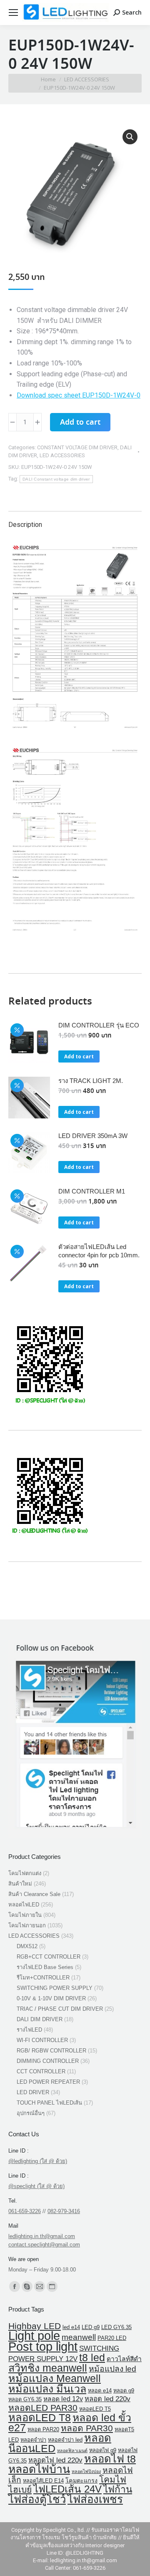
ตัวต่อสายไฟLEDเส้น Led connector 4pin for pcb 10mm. (99, 1251)
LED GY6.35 (116, 2327)
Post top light (43, 2347)
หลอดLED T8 (40, 2417)
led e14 (71, 2327)
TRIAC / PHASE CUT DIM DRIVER (60, 2009)
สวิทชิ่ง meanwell (48, 2368)
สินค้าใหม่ (20, 1884)
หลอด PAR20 (43, 2429)
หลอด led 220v (107, 2399)
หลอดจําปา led (65, 2440)
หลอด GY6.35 (25, 2399)
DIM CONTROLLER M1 (92, 1191)
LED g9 (91, 2327)
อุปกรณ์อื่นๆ (31, 2113)
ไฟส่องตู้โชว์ (37, 2499)
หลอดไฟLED (24, 1905)
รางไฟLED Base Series (45, 1967)
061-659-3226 (25, 2211)
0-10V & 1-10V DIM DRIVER (51, 1998)
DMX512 (27, 1946)
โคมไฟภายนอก (27, 1925)
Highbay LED (35, 2326)
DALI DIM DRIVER (40, 2019)
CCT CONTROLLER (41, 2071)
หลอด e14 (100, 2391)
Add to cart (80, 423)
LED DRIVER (33, 2092)
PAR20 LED (112, 2338)
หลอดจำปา (33, 2440)
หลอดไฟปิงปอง (86, 2471)
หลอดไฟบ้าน (39, 2469)
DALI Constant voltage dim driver (56, 479)
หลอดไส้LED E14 (43, 2481)
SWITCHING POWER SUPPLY (55, 1988)
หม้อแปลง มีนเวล (47, 2389)
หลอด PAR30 (87, 2428)
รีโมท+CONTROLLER (43, 1978)
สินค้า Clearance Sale (34, 1894)
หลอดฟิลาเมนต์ (72, 2450)
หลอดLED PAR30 (43, 2408)
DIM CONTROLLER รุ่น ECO (99, 1025)
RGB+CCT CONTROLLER (49, 1957)
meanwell (79, 2337)
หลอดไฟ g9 (103, 2450)
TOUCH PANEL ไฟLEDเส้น (49, 2103)
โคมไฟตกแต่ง (25, 1873)
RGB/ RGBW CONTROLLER (51, 2051)
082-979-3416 (64, 2211)
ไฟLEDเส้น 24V (67, 2489)
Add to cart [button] (79, 1056)
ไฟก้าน (118, 2489)
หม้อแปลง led (112, 2369)
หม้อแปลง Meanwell (55, 2378)
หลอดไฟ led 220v (55, 2460)
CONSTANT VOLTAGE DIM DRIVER (77, 447)
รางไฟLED (29, 2030)
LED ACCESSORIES (62, 455)
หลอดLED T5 (95, 2409)
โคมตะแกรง (81, 2480)
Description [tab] (25, 525)
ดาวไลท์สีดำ (124, 2359)
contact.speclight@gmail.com (44, 2245)
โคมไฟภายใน (25, 1915)
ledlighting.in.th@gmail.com (42, 2236)
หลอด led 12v (63, 2399)
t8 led (92, 2357)
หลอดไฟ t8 (110, 2459)
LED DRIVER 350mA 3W (93, 1136)
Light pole (34, 2336)
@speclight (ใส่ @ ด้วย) (36, 2186)
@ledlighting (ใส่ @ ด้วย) (38, 2161)
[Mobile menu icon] (13, 13)
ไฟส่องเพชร (95, 2499)
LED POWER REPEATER (48, 2082)
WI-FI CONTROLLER (42, 2040)
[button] (130, 137)
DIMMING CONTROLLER (48, 2061)
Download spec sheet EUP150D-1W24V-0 (79, 395)
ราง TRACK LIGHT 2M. (91, 1081)
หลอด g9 (124, 2391)
